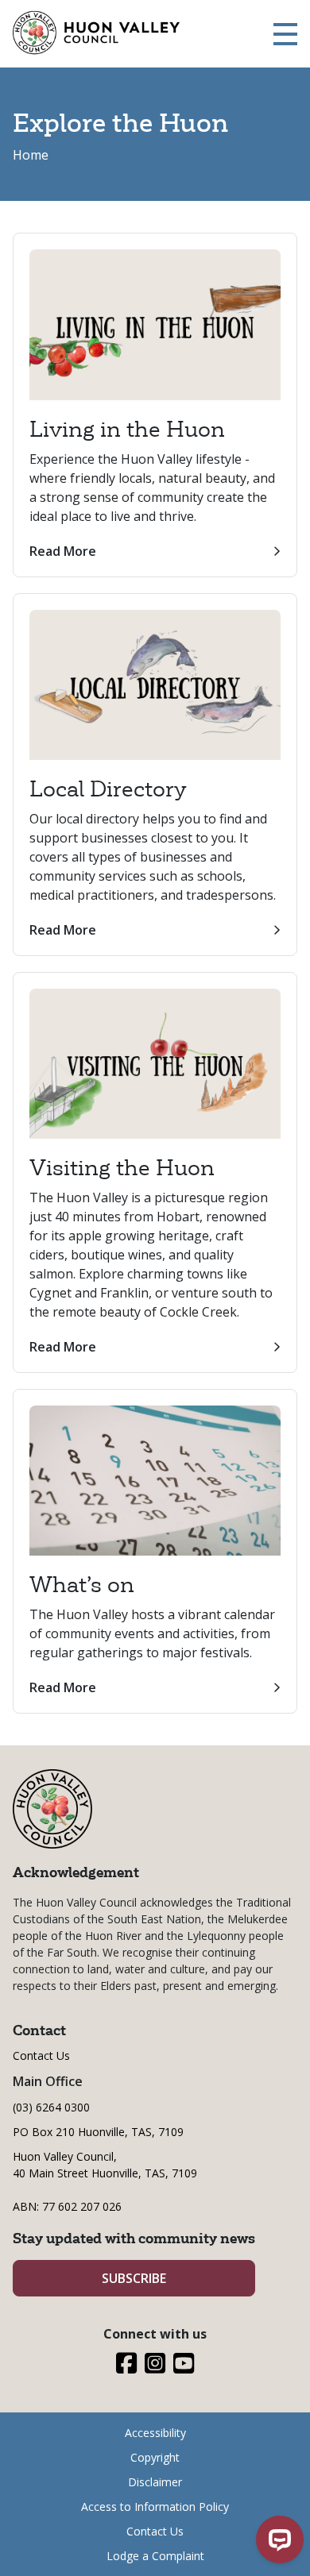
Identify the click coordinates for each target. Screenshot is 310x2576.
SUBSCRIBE (134, 2278)
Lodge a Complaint (155, 2556)
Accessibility (155, 2433)
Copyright (155, 2457)
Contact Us (41, 2055)
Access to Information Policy (155, 2507)
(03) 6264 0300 (51, 2107)
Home (31, 155)
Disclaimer (155, 2482)
